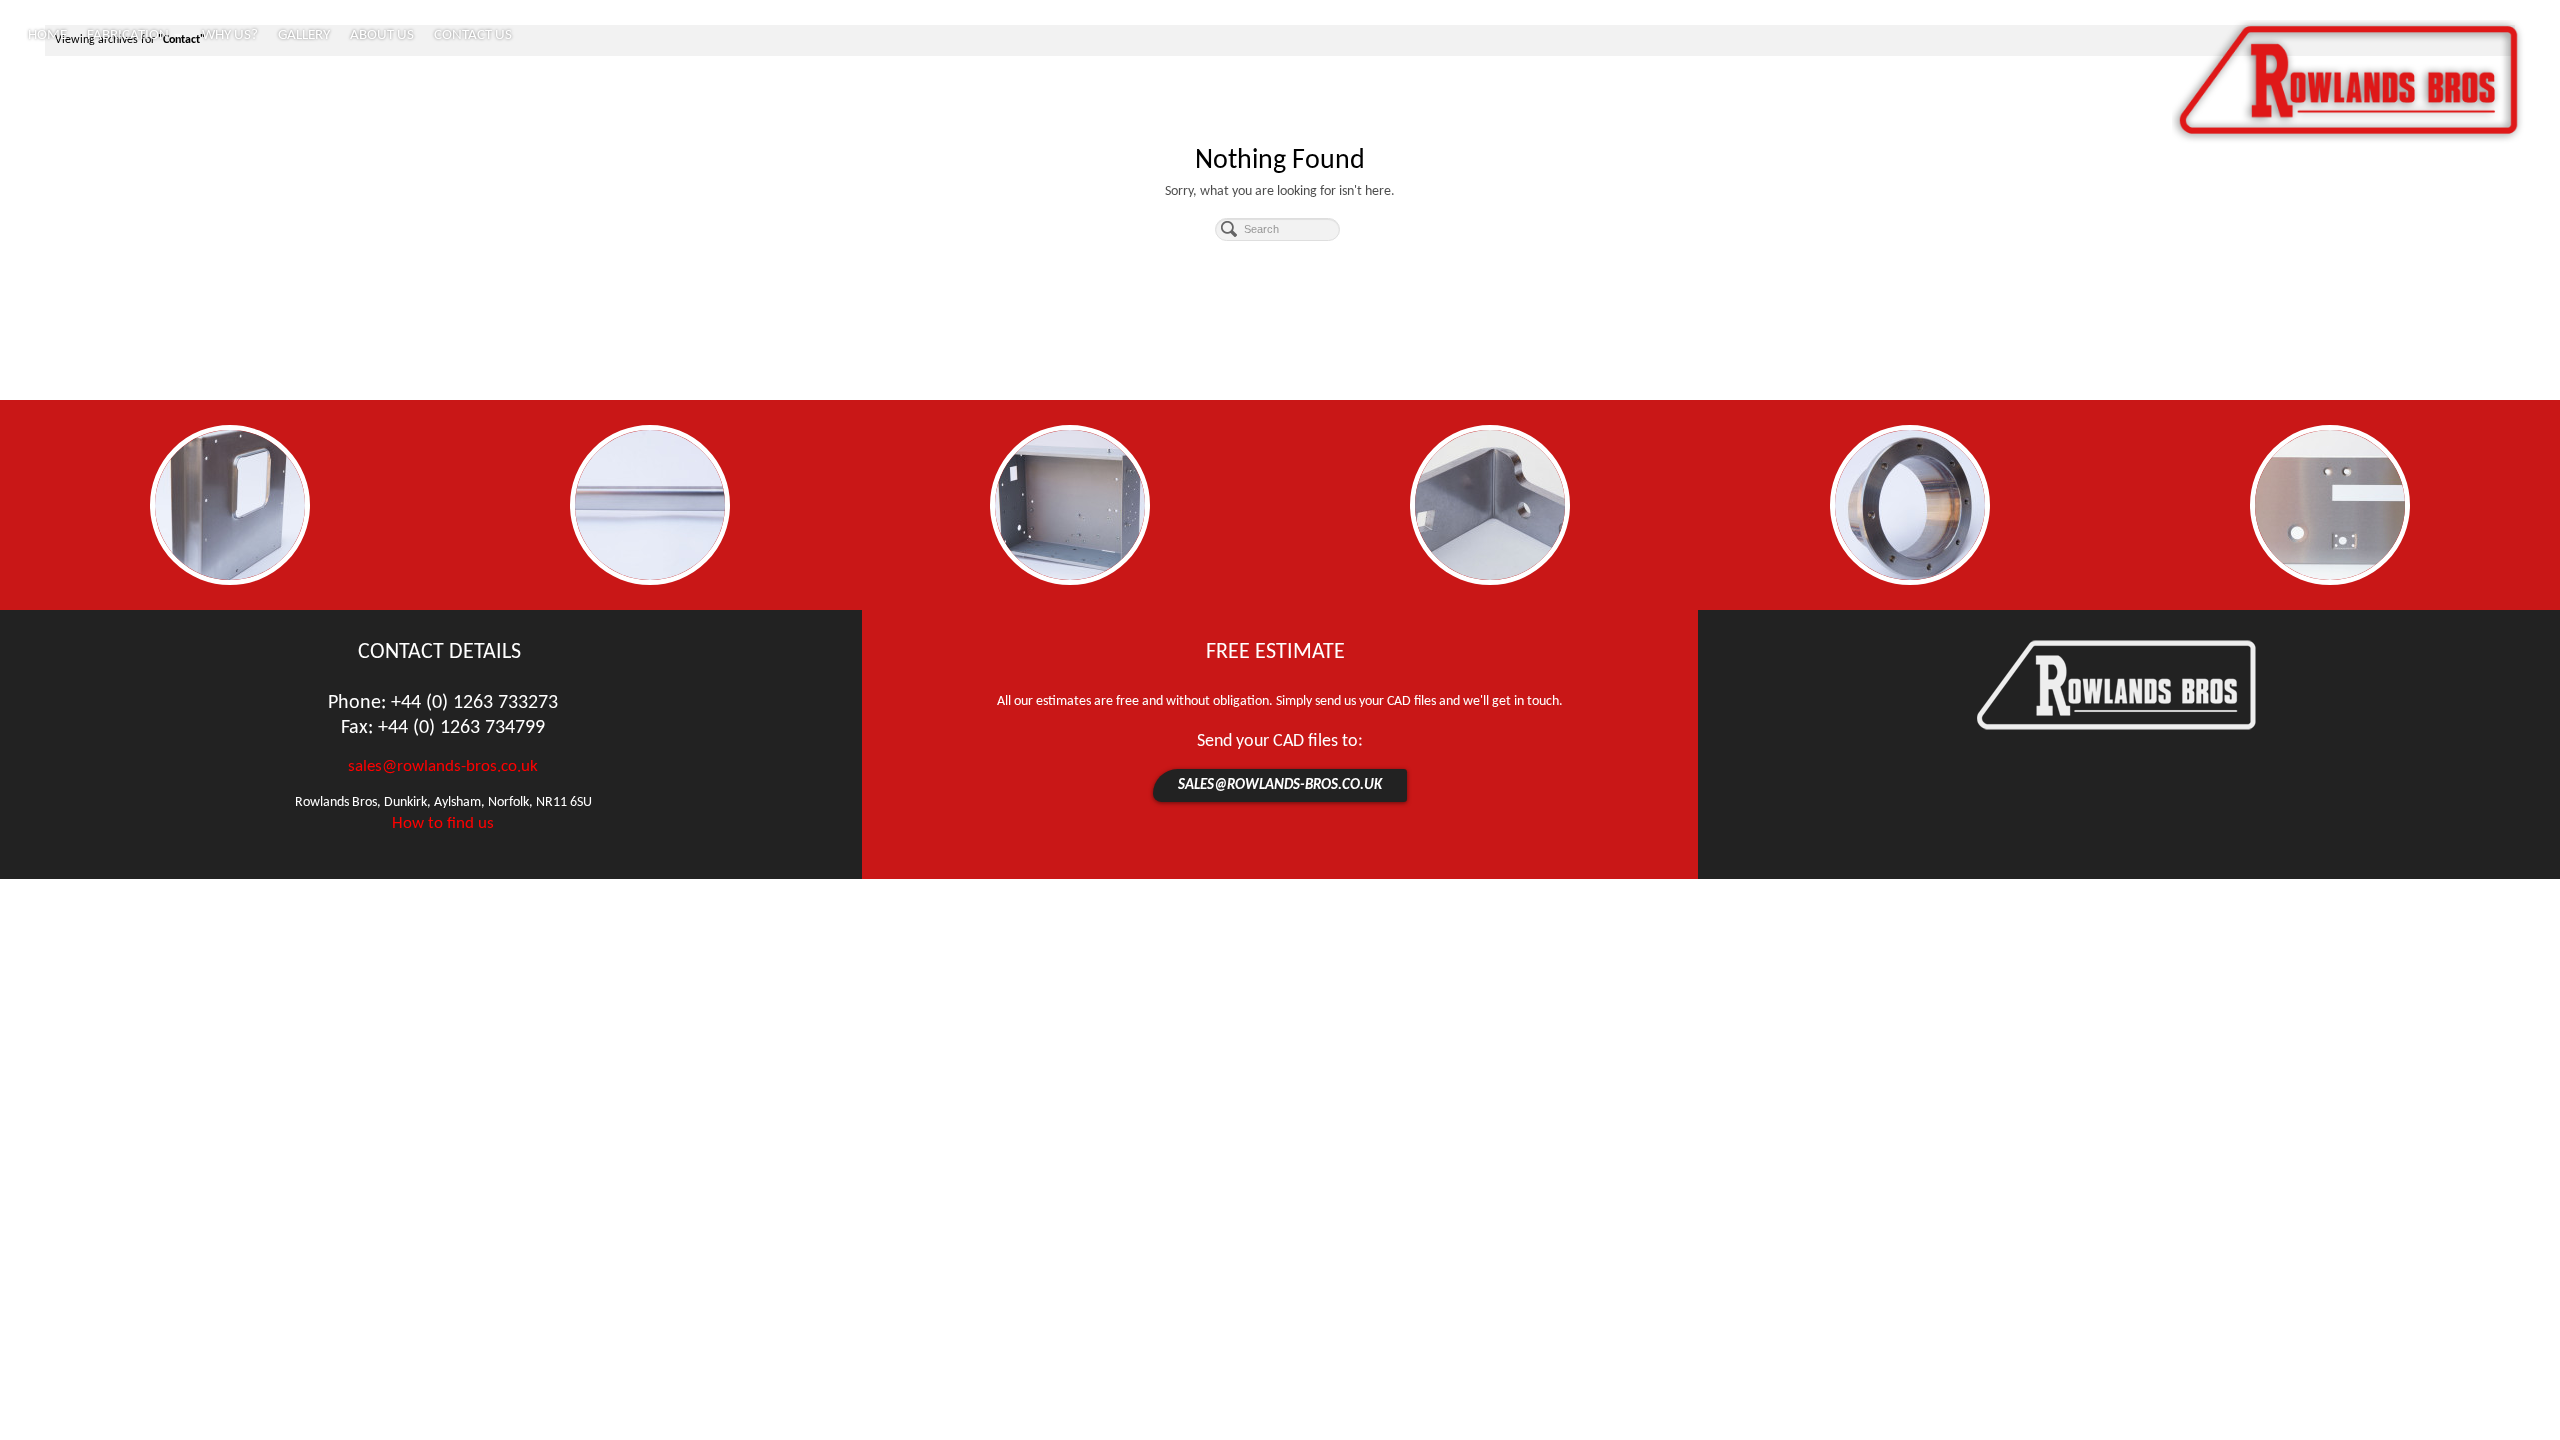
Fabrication (128, 35)
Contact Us (473, 35)
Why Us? (230, 35)
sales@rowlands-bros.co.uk (443, 766)
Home (47, 35)
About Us (382, 35)
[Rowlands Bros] (2348, 82)
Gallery (304, 35)
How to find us (443, 823)
